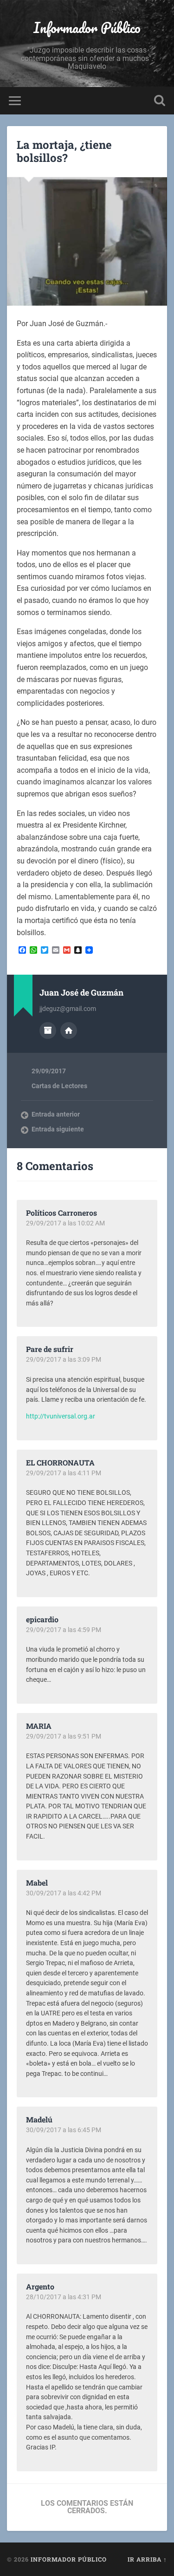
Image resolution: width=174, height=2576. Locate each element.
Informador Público (87, 28)
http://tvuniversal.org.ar (61, 1416)
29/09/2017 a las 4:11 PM (64, 1473)
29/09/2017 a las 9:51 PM (64, 1736)
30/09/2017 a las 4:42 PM (64, 1893)
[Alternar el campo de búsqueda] (160, 101)
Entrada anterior (56, 1114)
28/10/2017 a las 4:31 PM (64, 2297)
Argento (40, 2286)
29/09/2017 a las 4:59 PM (64, 1630)
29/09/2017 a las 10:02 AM (65, 1223)
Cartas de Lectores (59, 1086)
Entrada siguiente (58, 1129)
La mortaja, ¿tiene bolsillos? (64, 151)
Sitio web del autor (69, 1030)
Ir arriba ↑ (147, 2559)
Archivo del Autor (48, 1030)
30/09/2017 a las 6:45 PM (64, 2130)
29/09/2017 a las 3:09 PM (64, 1359)
